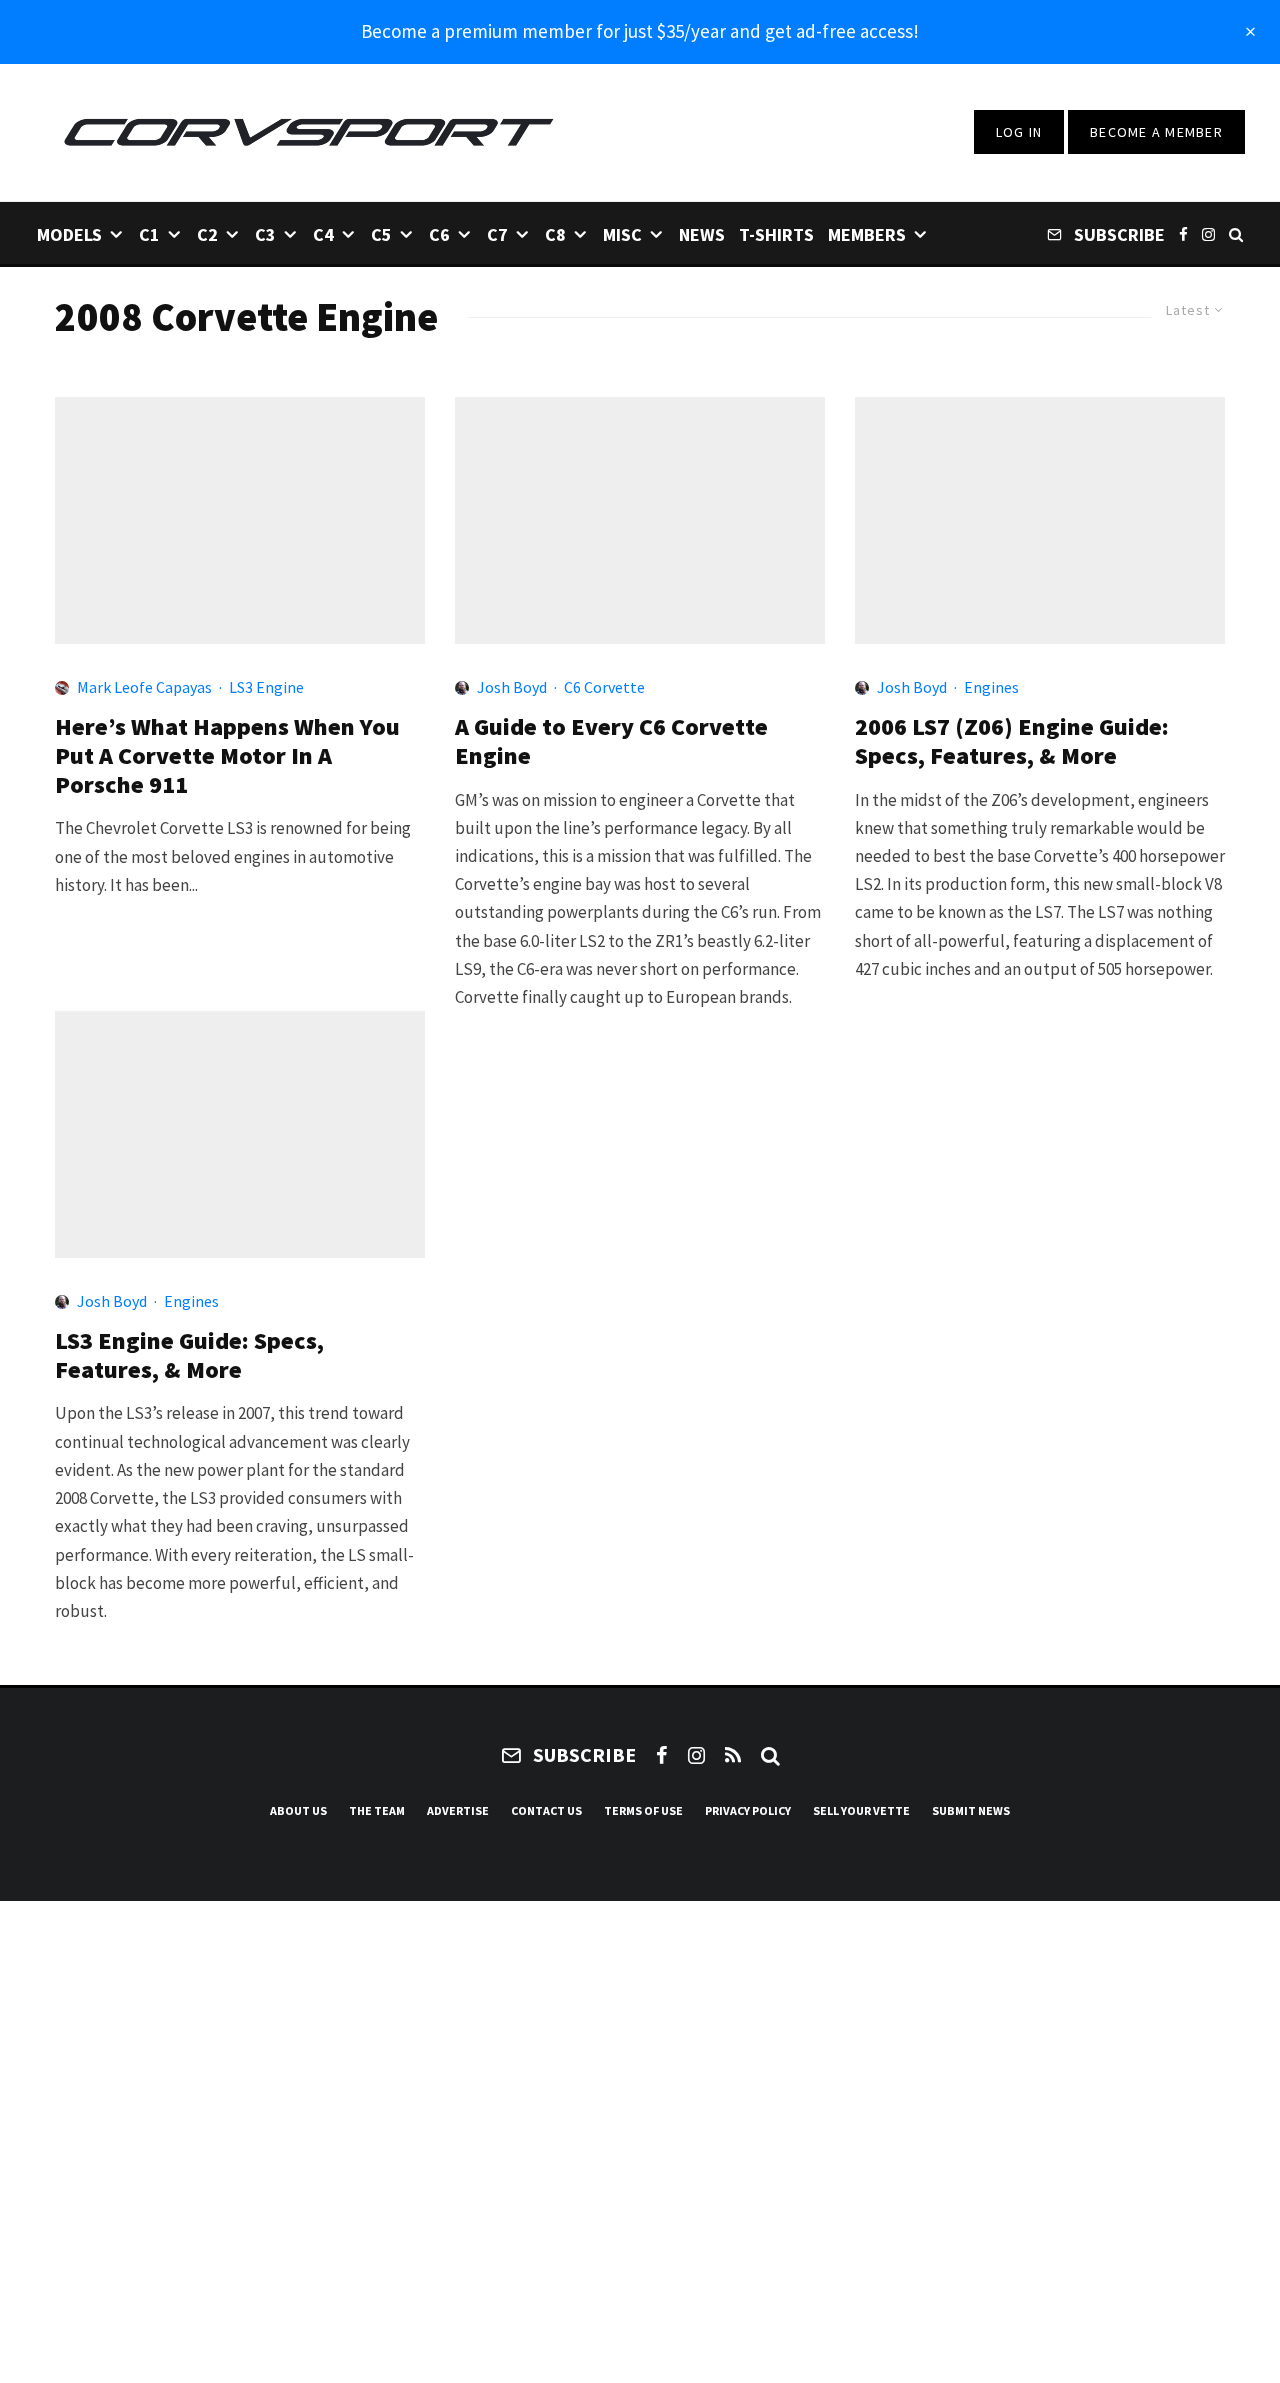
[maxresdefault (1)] (240, 520)
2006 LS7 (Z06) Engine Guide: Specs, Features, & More (1012, 742)
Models (69, 234)
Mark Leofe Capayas (144, 687)
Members (867, 234)
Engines (991, 687)
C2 (207, 234)
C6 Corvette (604, 687)
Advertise (458, 1810)
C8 (555, 234)
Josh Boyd (512, 687)
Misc (622, 234)
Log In (1019, 132)
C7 (497, 234)
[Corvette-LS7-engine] (640, 520)
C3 (265, 234)
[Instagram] (1208, 233)
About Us (298, 1810)
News (702, 234)
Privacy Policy (748, 1810)
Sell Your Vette (861, 1810)
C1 (149, 234)
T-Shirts (776, 234)
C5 (381, 234)
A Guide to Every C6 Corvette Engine (611, 742)
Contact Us (546, 1810)
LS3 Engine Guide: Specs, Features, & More (189, 1356)
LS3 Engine (266, 687)
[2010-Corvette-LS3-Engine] (240, 1134)
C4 (323, 234)
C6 (439, 234)
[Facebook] (1183, 233)
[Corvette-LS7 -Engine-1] (1040, 520)
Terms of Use (643, 1810)
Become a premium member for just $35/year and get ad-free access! (640, 31)
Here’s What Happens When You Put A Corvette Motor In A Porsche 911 (227, 756)
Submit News (971, 1810)
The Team (377, 1810)
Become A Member (1156, 132)
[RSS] (733, 1755)
